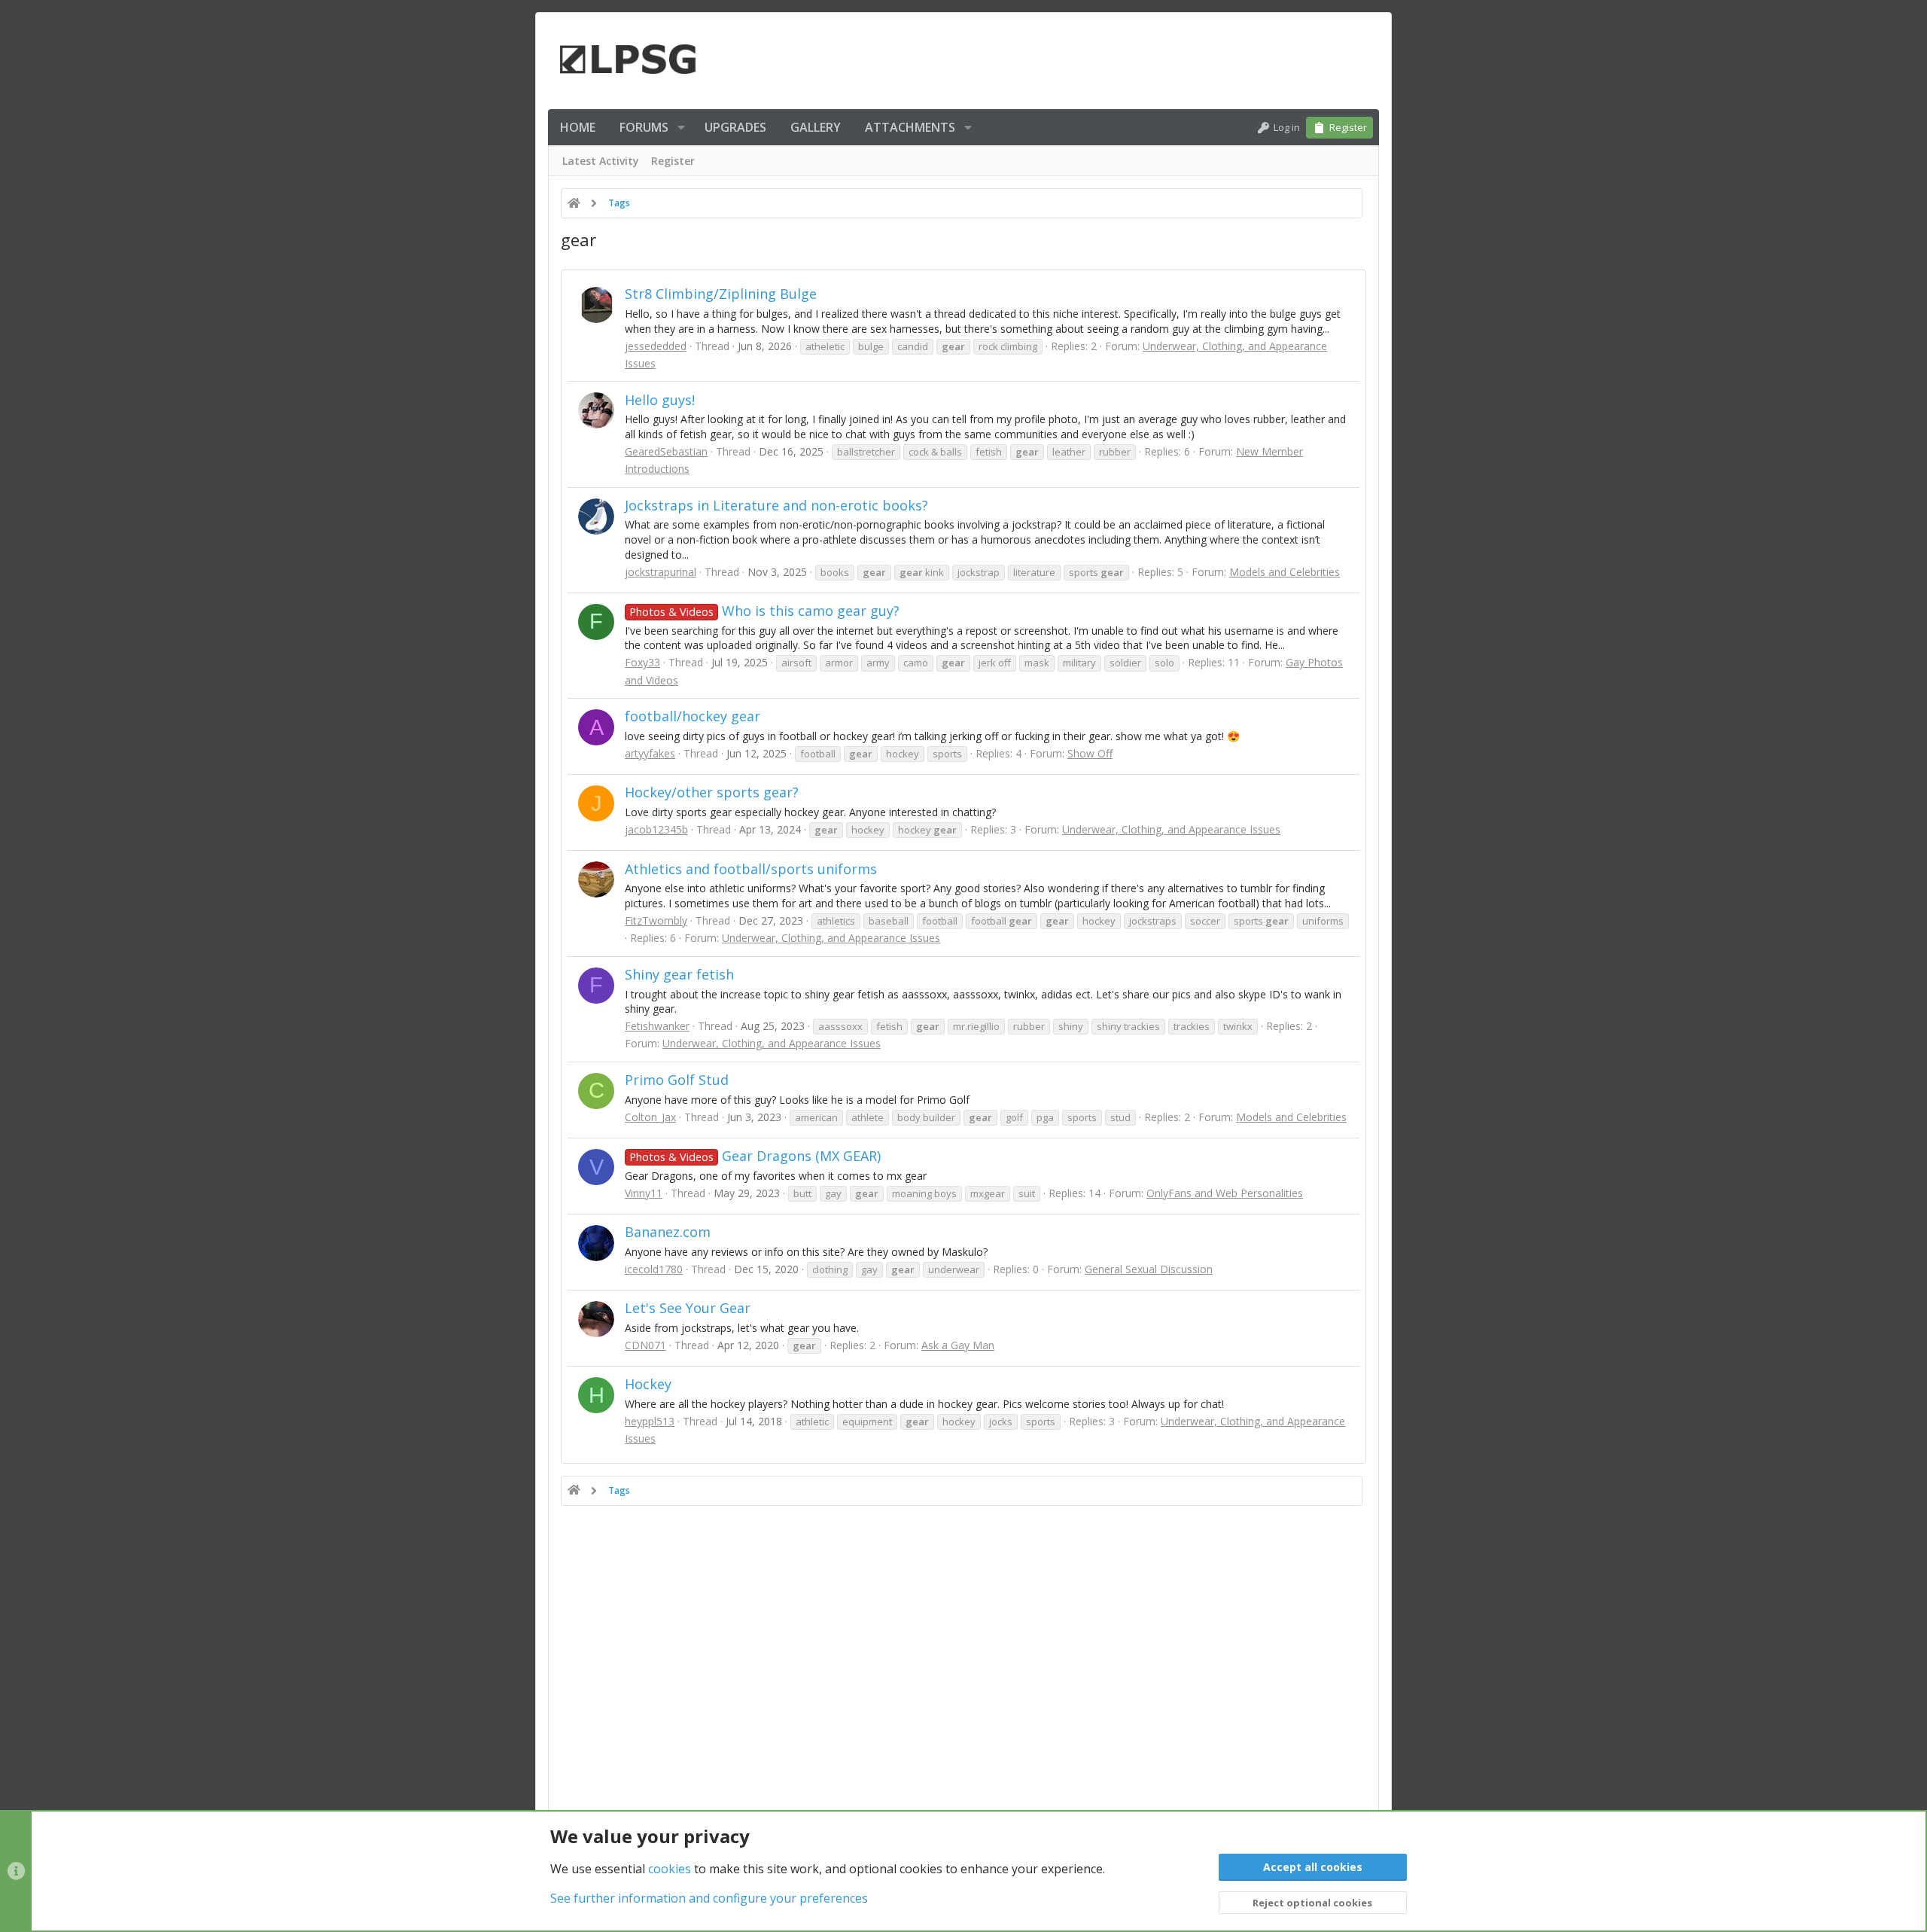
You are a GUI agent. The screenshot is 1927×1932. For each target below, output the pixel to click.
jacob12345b (656, 829)
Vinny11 (644, 1193)
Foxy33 (642, 662)
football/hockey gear (693, 716)
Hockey (648, 1384)
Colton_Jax (650, 1117)
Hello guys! (660, 400)
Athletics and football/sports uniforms (751, 869)
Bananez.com (668, 1232)
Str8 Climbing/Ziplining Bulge (721, 294)
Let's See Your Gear (688, 1308)
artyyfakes (650, 753)
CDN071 (645, 1345)
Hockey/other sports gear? (712, 792)
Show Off (1090, 753)
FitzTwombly (656, 920)
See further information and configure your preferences (709, 1898)
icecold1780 (654, 1269)
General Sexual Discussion (1149, 1269)
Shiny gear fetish (679, 974)
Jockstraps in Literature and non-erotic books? (776, 505)
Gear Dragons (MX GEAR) (755, 1156)
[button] (681, 127)
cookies (670, 1869)
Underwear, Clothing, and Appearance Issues (1171, 829)
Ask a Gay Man (958, 1345)
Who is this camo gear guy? (764, 611)
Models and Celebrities (1285, 572)
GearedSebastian (666, 451)
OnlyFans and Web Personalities (1225, 1193)
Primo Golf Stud (677, 1080)
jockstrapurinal (661, 572)
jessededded (656, 346)
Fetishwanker (657, 1026)
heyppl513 (650, 1421)
